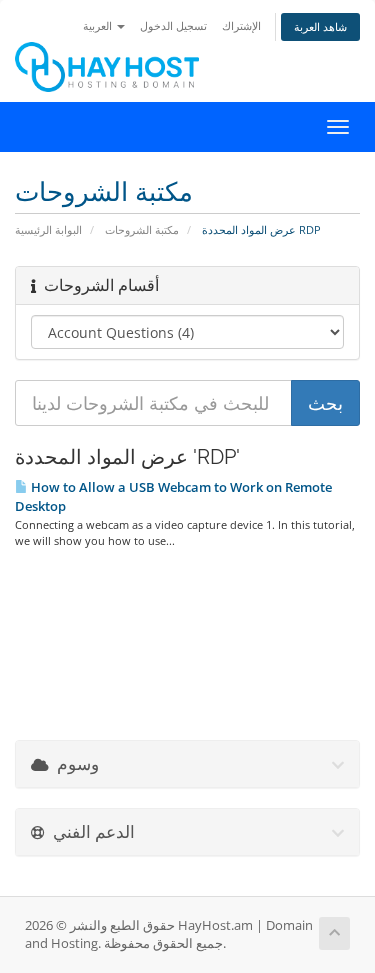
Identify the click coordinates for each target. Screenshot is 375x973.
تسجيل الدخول (173, 25)
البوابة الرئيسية (48, 229)
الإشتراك (241, 25)
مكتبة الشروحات (142, 229)
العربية (99, 25)
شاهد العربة (320, 26)
